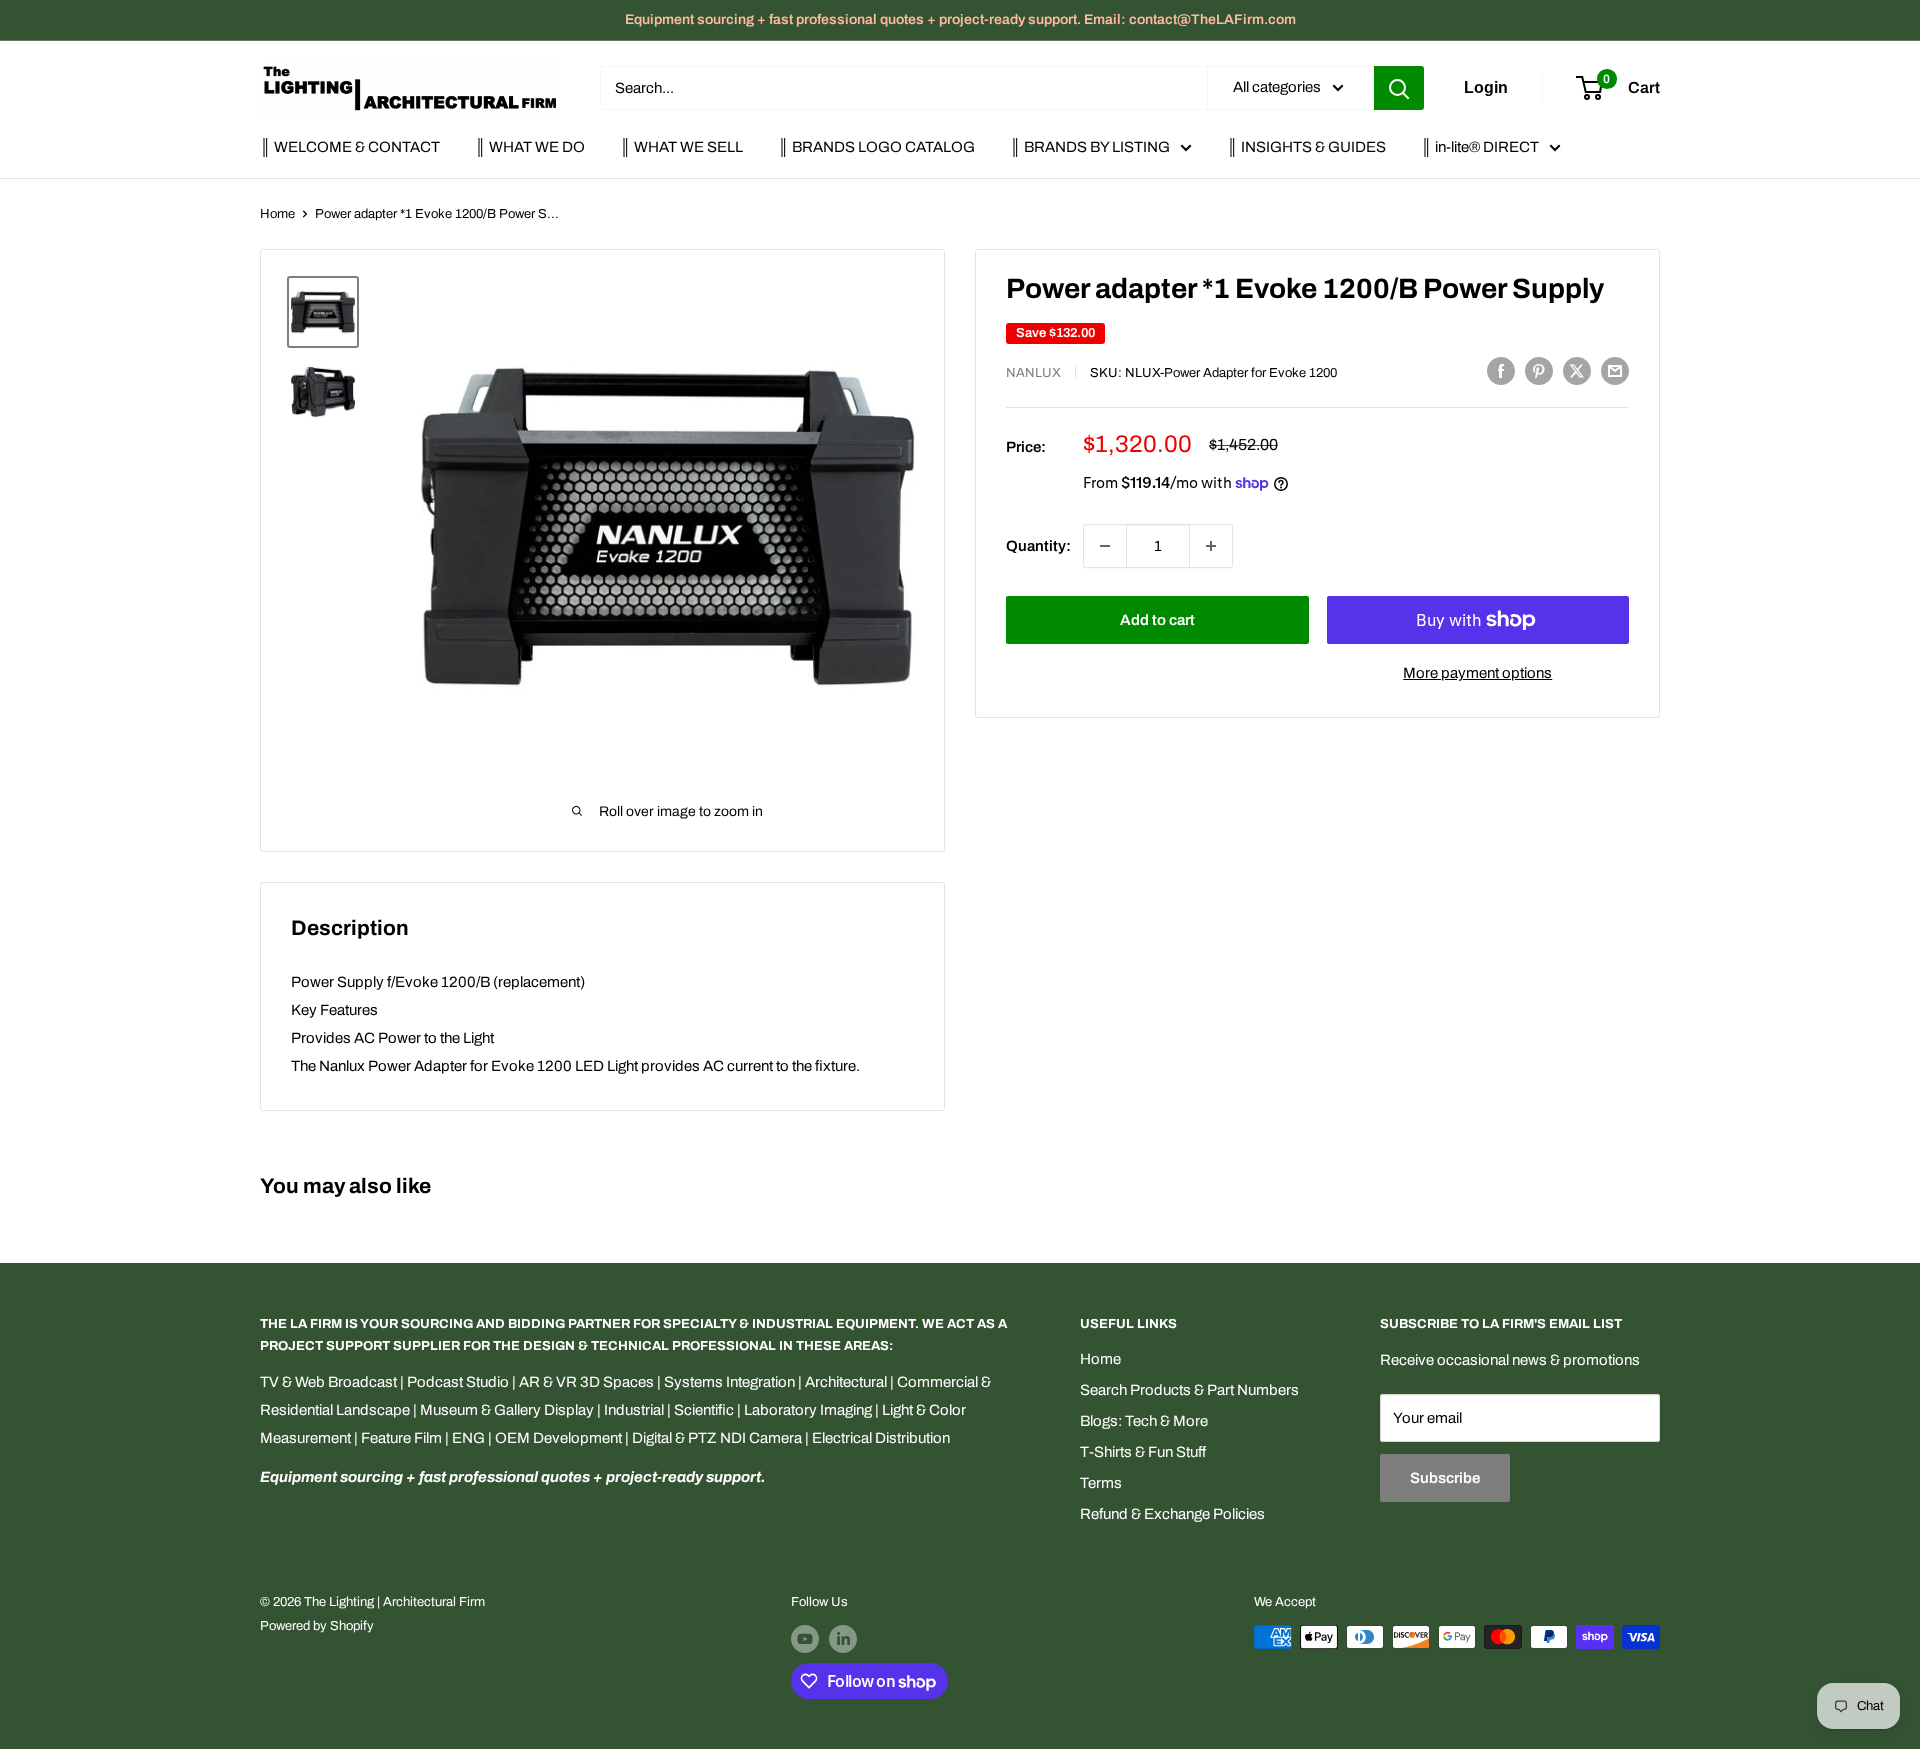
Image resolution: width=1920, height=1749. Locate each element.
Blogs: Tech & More (1144, 1421)
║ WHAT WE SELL (681, 147)
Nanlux (1033, 373)
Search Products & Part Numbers (1189, 1390)
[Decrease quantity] (1105, 546)
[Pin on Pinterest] (1539, 370)
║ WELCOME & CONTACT (350, 147)
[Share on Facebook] (1501, 370)
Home (277, 214)
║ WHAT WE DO (530, 147)
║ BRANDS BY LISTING (1090, 147)
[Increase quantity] (1211, 546)
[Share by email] (1615, 370)
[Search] (1399, 88)
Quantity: (1038, 546)
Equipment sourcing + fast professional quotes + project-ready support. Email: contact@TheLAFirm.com (960, 19)
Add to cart (1157, 620)
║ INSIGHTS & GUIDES (1306, 147)
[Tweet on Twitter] (1577, 370)
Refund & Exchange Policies (1172, 1514)
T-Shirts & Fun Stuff (1143, 1452)
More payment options (1477, 673)
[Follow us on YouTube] (805, 1639)
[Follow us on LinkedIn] (843, 1639)
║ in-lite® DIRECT (1480, 147)
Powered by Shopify (317, 1626)
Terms (1101, 1483)
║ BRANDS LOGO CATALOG (876, 147)
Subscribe (1445, 1478)
